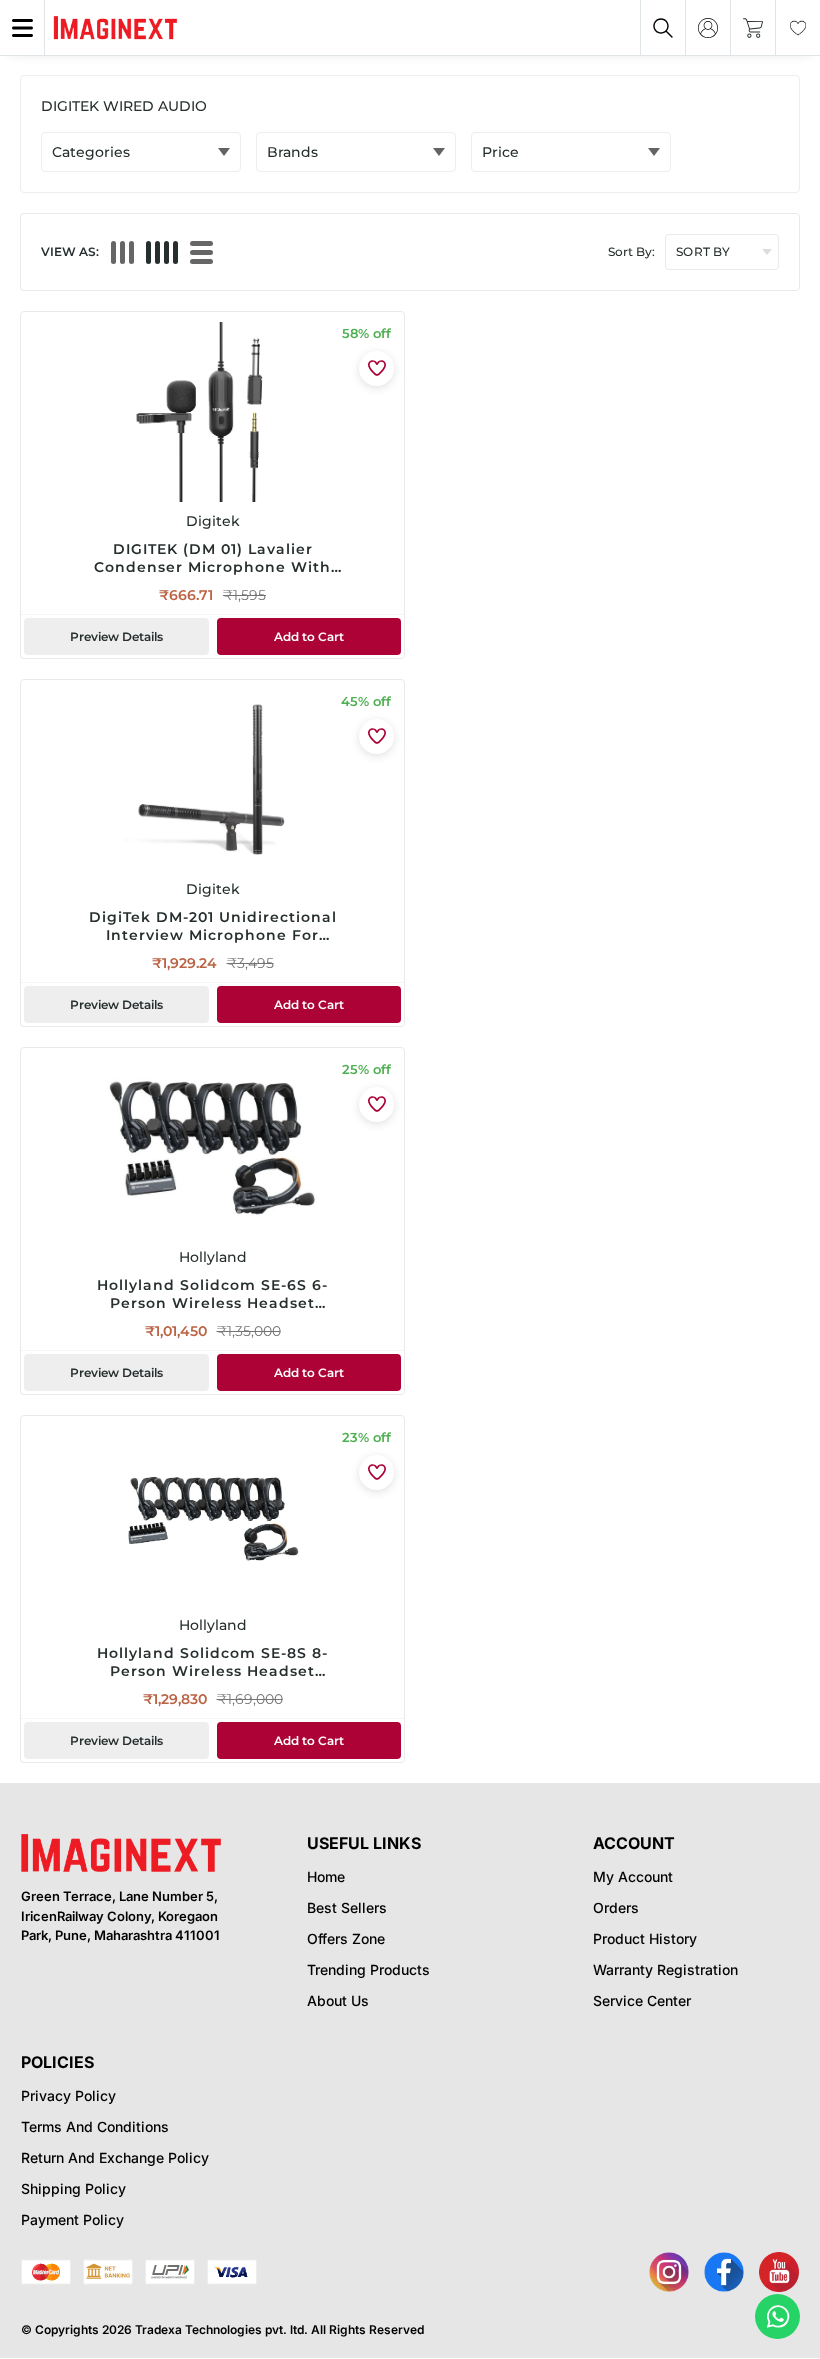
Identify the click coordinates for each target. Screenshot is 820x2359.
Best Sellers (347, 1907)
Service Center (642, 2000)
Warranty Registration (665, 1969)
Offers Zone (346, 1938)
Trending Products (368, 1969)
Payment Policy (72, 2219)
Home (326, 1876)
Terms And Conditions (95, 2126)
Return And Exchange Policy (115, 2157)
